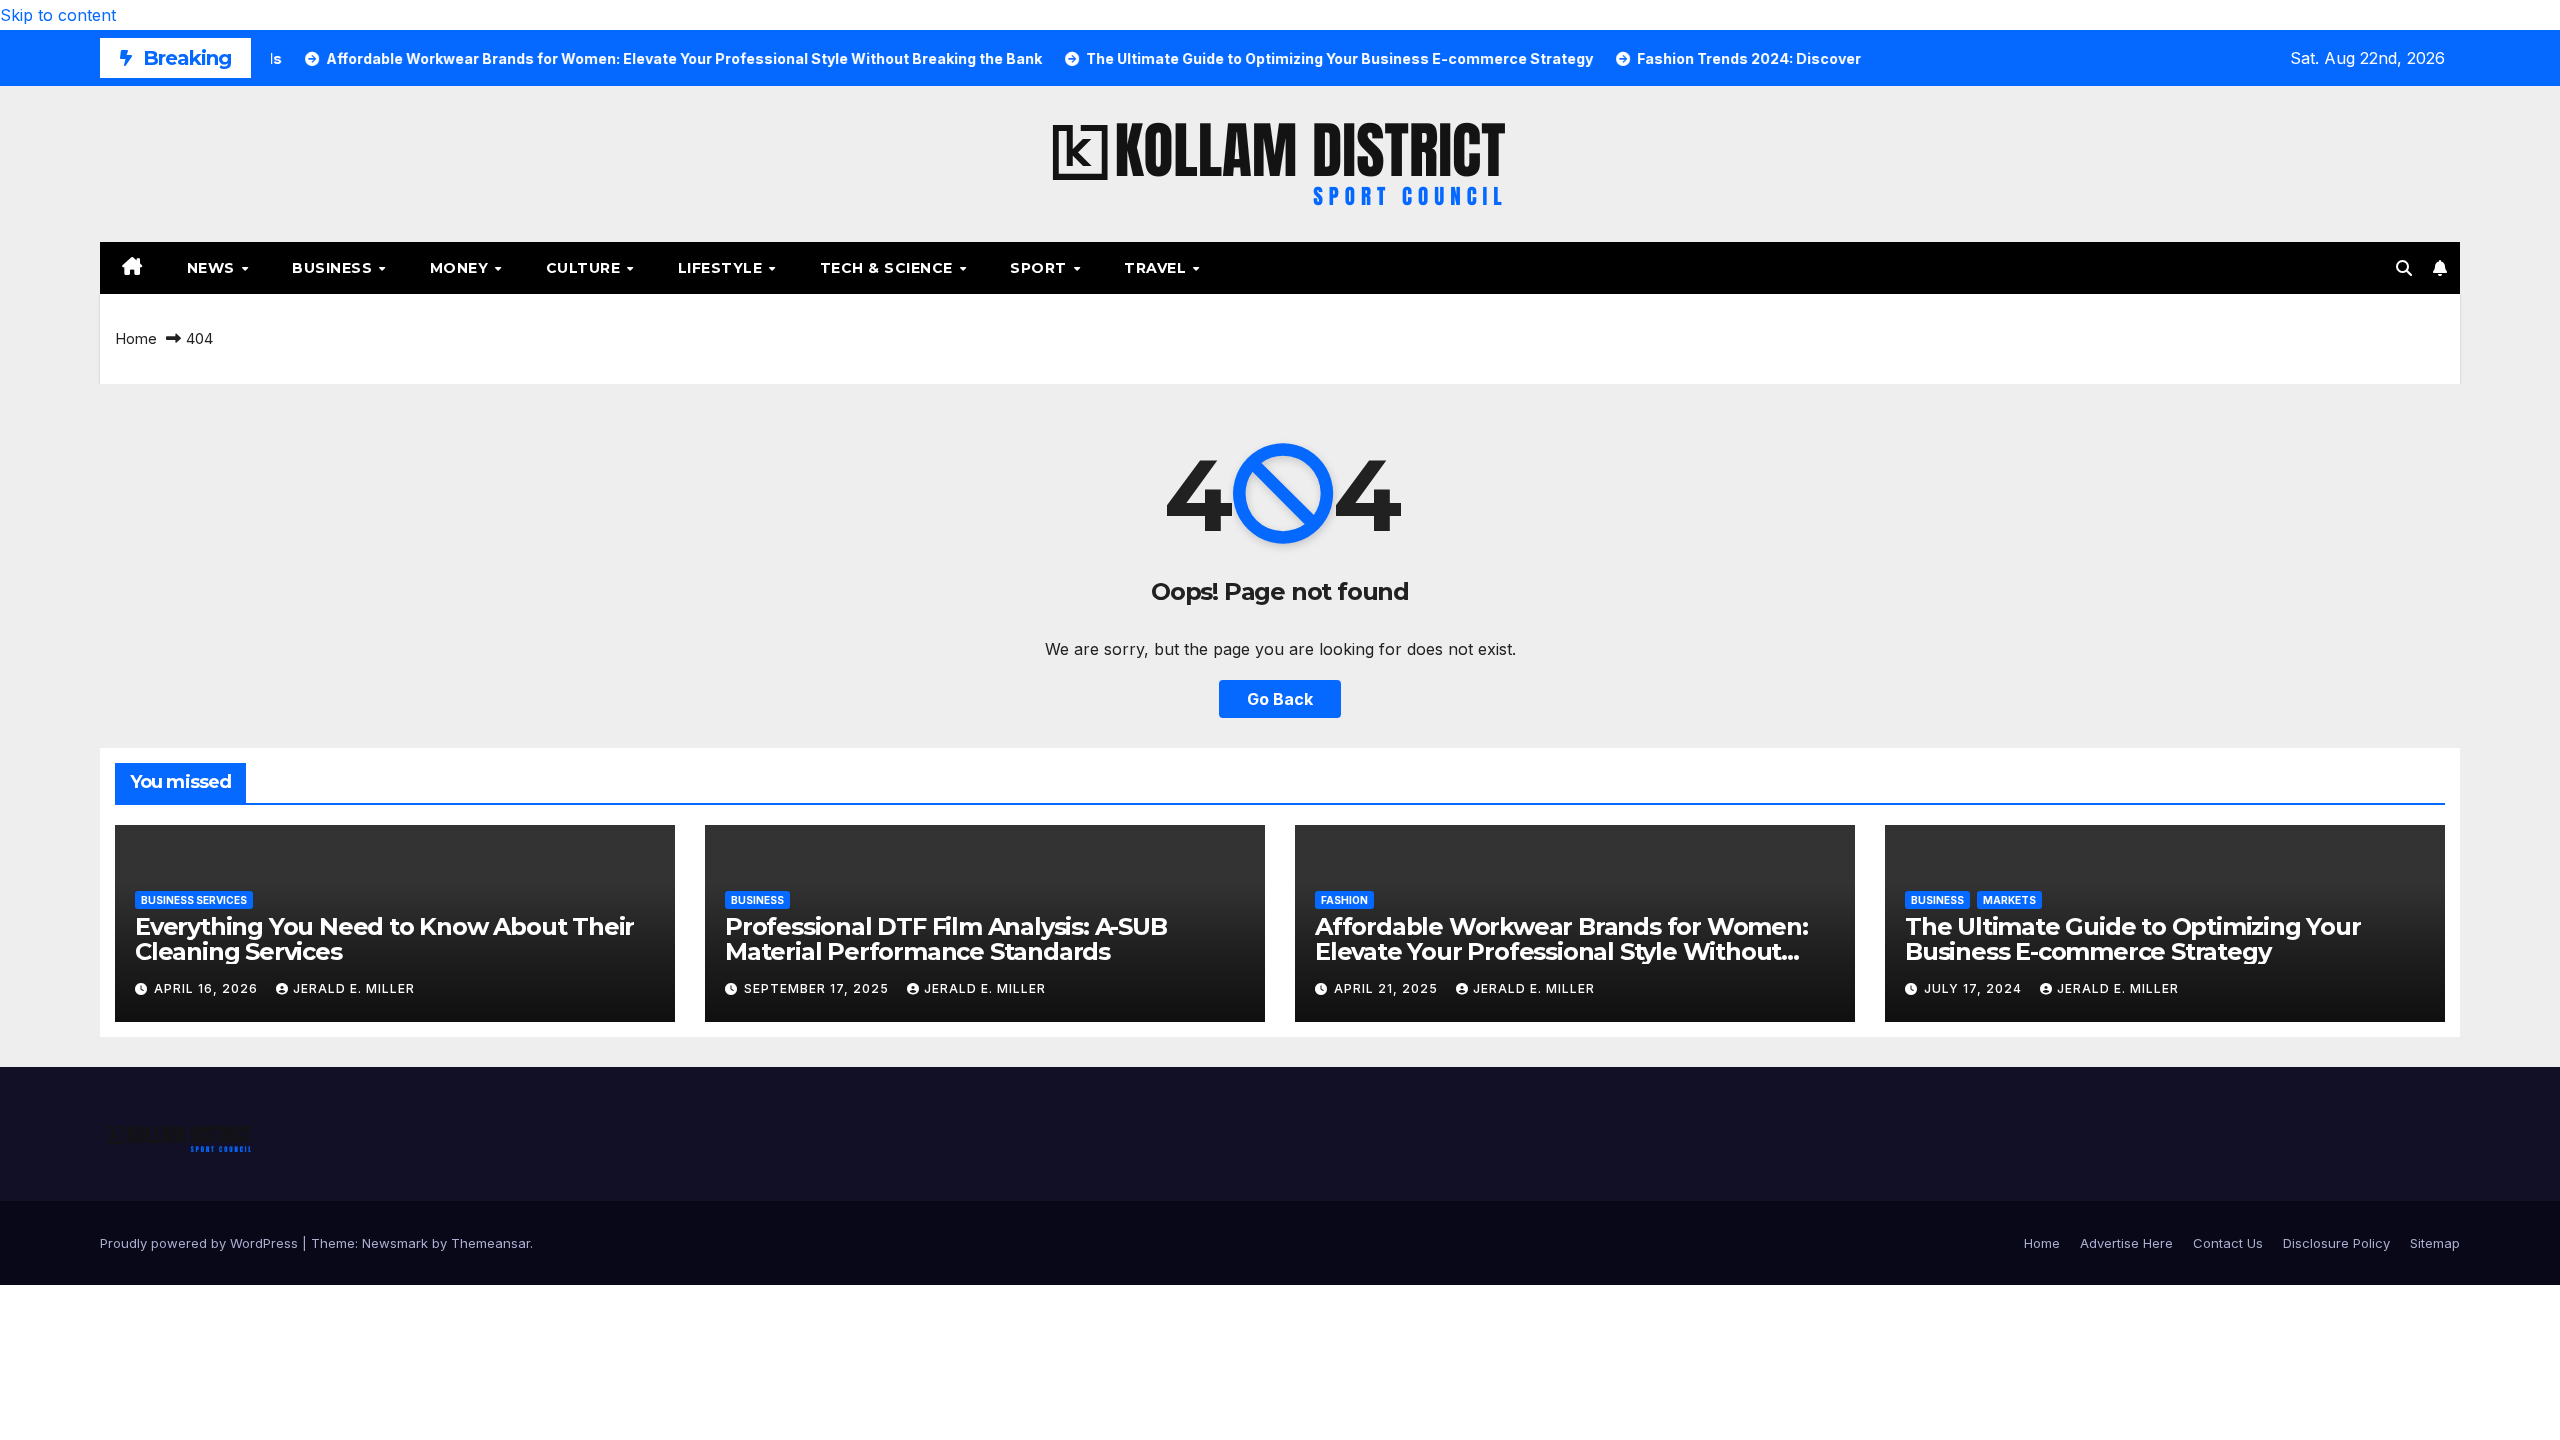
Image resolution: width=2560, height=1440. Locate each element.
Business (334, 268)
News (213, 268)
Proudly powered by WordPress (201, 1243)
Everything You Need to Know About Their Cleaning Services (384, 939)
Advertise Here (2126, 1243)
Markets (2009, 900)
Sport (1040, 268)
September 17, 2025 (818, 988)
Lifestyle (722, 268)
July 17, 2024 (1975, 988)
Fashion (1344, 900)
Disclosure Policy (2336, 1243)
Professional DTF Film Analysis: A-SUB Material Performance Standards (946, 939)
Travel (1157, 268)
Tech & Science (889, 268)
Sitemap (2435, 1243)
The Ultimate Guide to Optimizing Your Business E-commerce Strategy (2133, 939)
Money (461, 268)
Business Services (194, 900)
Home (136, 338)
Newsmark (395, 1243)
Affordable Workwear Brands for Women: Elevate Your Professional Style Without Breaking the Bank (1561, 951)
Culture (585, 268)
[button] (2404, 268)
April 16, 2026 (208, 988)
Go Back (1280, 699)
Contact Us (2228, 1243)
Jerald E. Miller (354, 988)
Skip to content (58, 15)
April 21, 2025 (1388, 988)
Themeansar (490, 1243)
